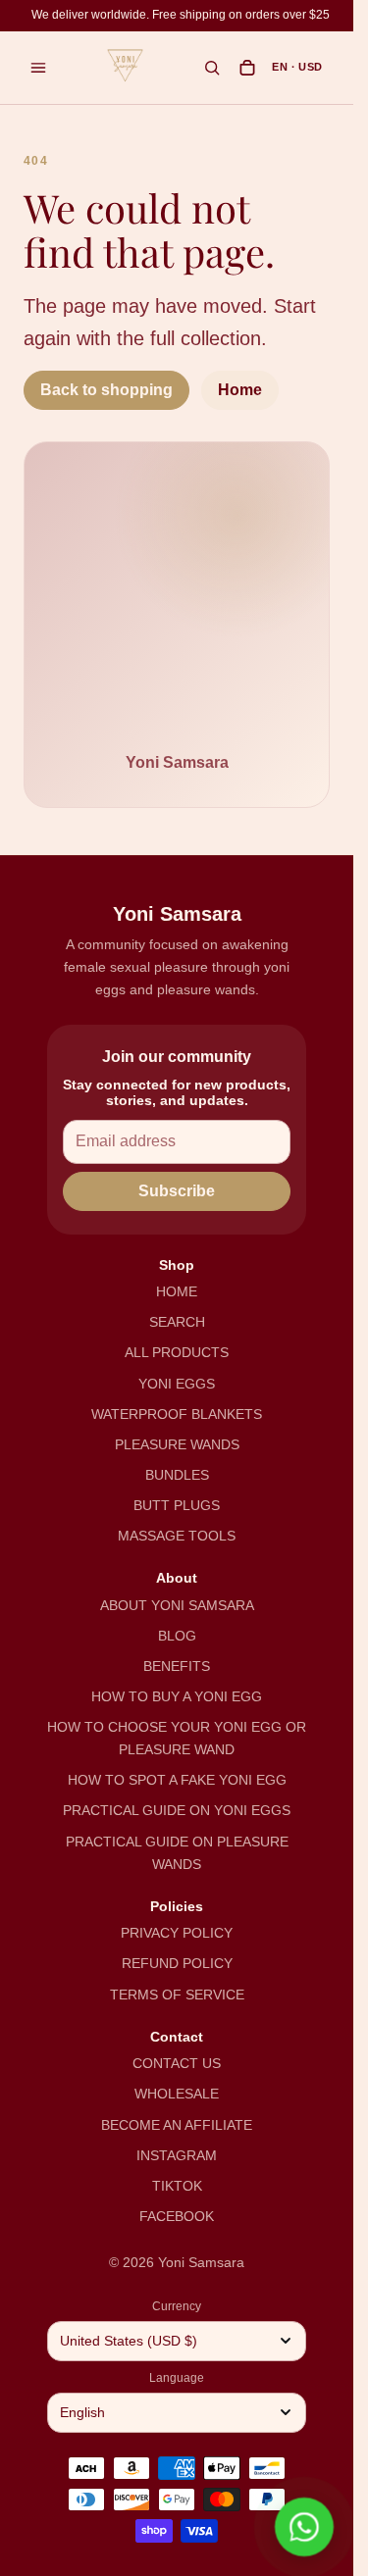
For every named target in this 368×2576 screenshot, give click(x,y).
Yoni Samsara (201, 2262)
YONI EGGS (177, 1384)
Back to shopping (106, 390)
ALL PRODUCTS (177, 1352)
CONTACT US (177, 2063)
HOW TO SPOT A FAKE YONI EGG (177, 1780)
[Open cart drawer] (247, 68)
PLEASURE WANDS (177, 1444)
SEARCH (177, 1322)
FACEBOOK (177, 2216)
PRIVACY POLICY (177, 1933)
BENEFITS (177, 1666)
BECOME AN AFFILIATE (177, 2125)
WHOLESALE (177, 2094)
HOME (177, 1291)
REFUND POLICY (177, 1963)
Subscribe (177, 1191)
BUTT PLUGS (177, 1505)
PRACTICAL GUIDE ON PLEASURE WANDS (177, 1853)
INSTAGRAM (177, 2155)
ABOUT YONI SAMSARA (177, 1605)
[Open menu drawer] (38, 68)
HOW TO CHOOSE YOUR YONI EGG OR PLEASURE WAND (177, 1738)
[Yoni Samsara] (126, 66)
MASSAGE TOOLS (177, 1536)
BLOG (177, 1636)
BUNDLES (177, 1475)
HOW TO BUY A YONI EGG (177, 1696)
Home (240, 390)
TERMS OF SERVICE (177, 1995)
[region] (181, 16)
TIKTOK (177, 2186)
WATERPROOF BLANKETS (177, 1414)
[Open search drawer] (212, 68)
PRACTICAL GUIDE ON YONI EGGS (177, 1810)
